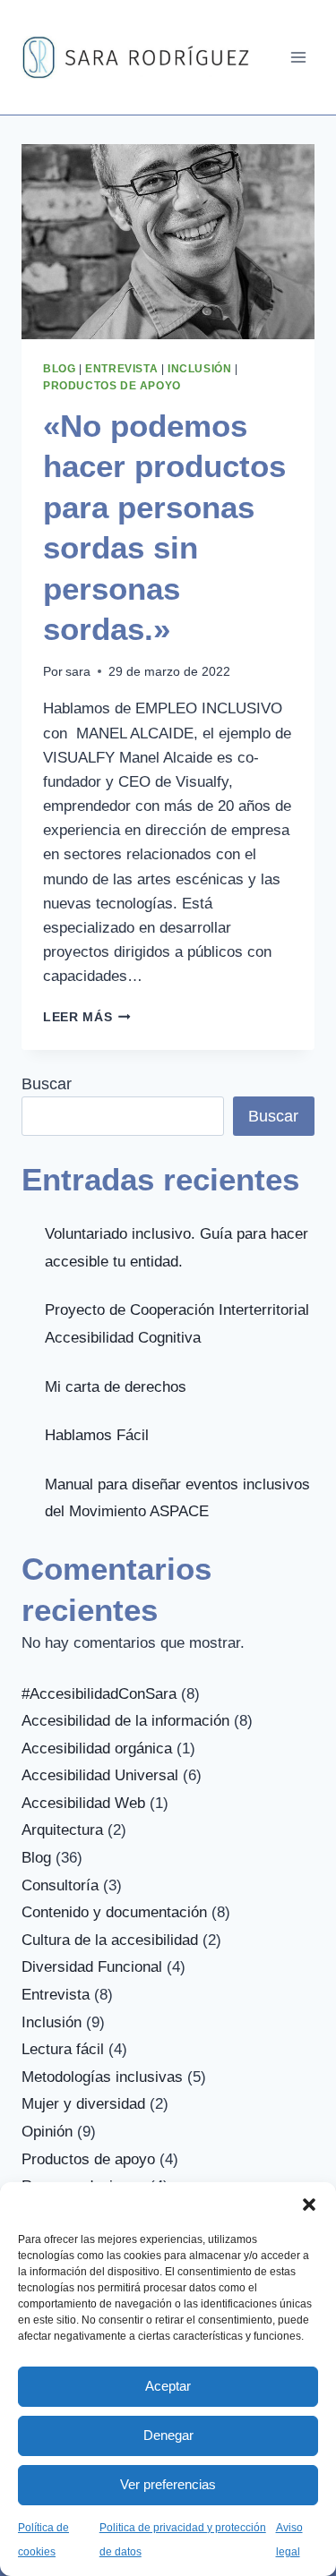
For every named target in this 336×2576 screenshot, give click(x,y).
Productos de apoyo (112, 386)
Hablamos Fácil (97, 1435)
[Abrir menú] (298, 57)
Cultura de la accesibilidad (110, 1940)
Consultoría (60, 1885)
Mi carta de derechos (116, 1387)
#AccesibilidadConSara (99, 1694)
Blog (59, 369)
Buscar (47, 1084)
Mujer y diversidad (83, 2104)
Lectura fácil (63, 2049)
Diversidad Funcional (92, 1967)
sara (78, 672)
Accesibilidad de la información (125, 1721)
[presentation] (168, 242)
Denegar (168, 2435)
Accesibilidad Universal (100, 1775)
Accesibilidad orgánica (97, 1749)
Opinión (47, 2132)
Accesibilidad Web (83, 1803)
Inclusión (199, 369)
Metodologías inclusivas (102, 2077)
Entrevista (121, 369)
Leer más (87, 1017)
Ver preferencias (168, 2484)
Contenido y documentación (114, 1912)
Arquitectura (62, 1830)
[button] (309, 2205)
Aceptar (168, 2386)
